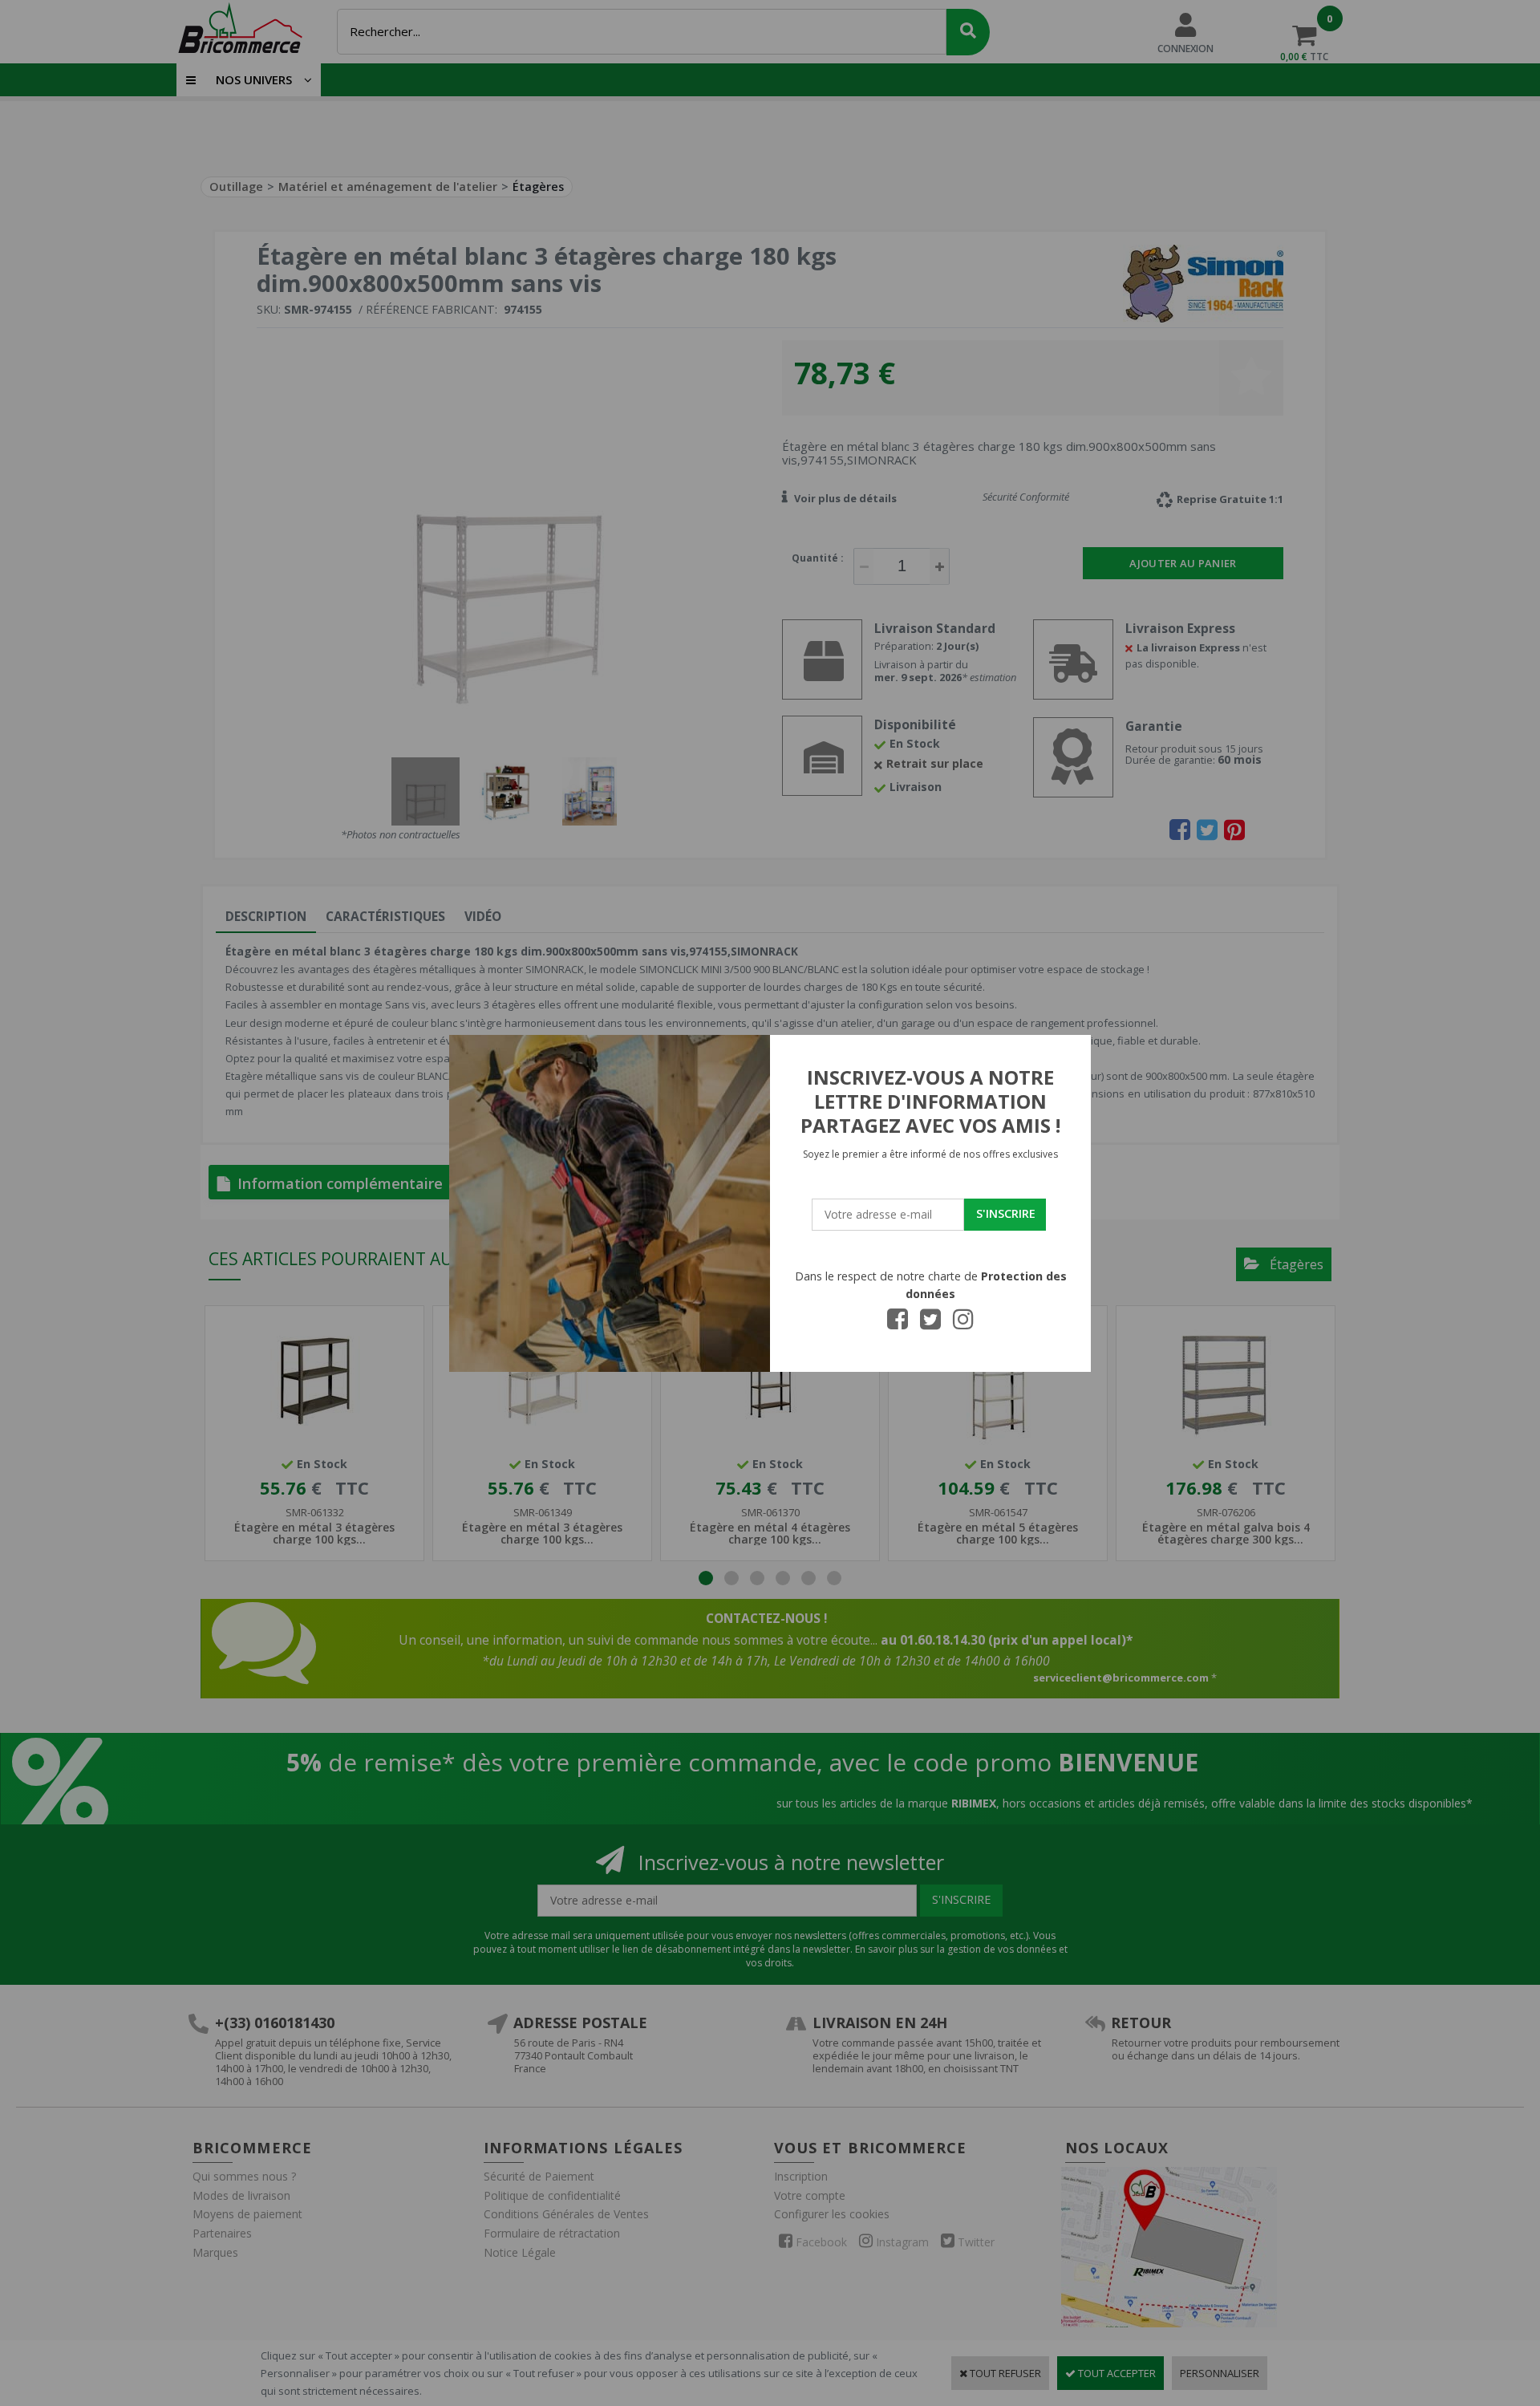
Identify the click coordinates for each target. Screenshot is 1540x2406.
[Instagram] (963, 1324)
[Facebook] (898, 1324)
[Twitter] (930, 1324)
